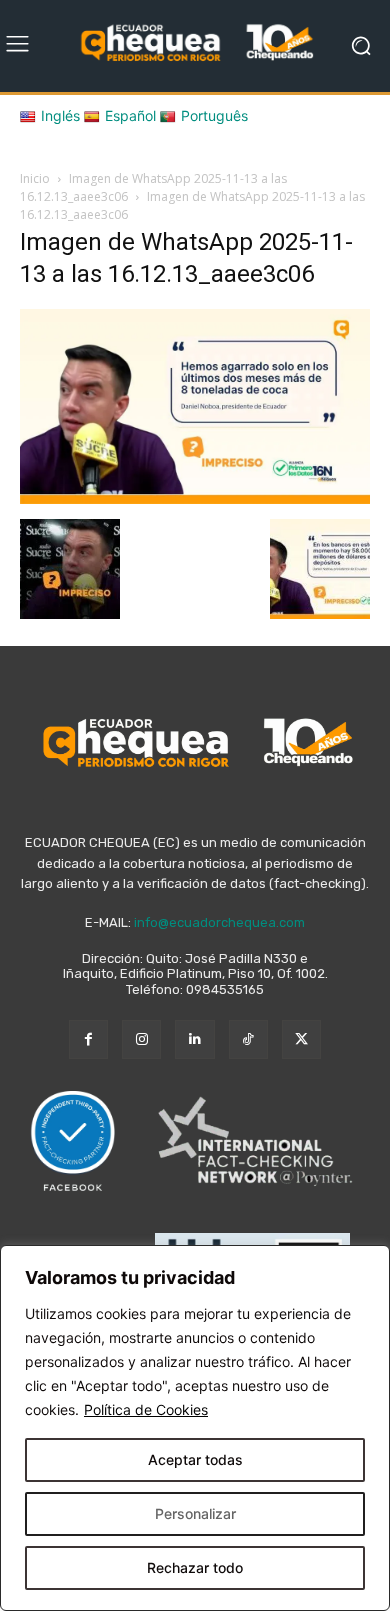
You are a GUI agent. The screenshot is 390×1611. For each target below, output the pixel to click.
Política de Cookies (146, 1409)
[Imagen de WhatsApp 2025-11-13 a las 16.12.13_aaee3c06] (195, 498)
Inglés (60, 115)
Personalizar (195, 1513)
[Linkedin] (194, 1039)
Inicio (35, 178)
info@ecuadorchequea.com (219, 922)
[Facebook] (88, 1039)
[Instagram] (141, 1039)
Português (214, 115)
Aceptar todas (195, 1459)
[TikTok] (248, 1039)
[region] (195, 1428)
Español (130, 115)
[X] (301, 1039)
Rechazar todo (195, 1567)
